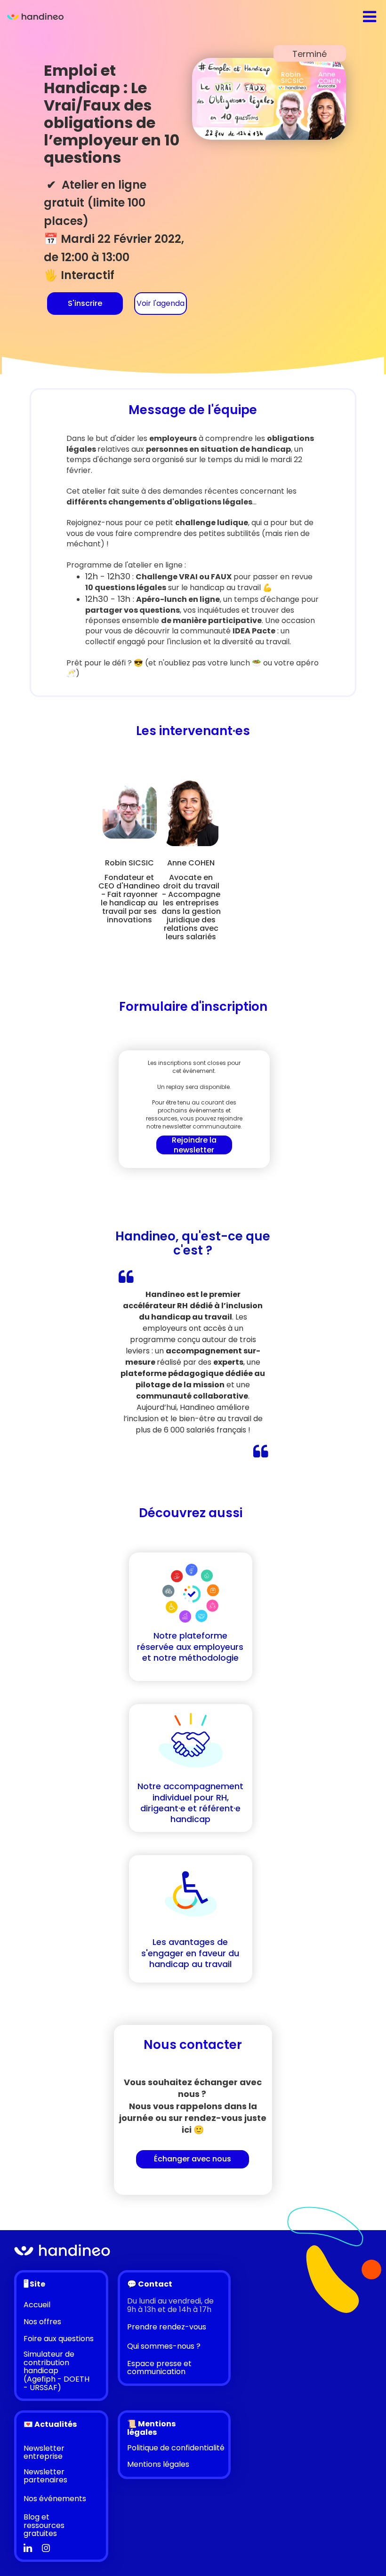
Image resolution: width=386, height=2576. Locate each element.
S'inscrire (85, 303)
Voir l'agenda (161, 303)
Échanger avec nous (193, 2159)
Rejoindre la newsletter (194, 1145)
